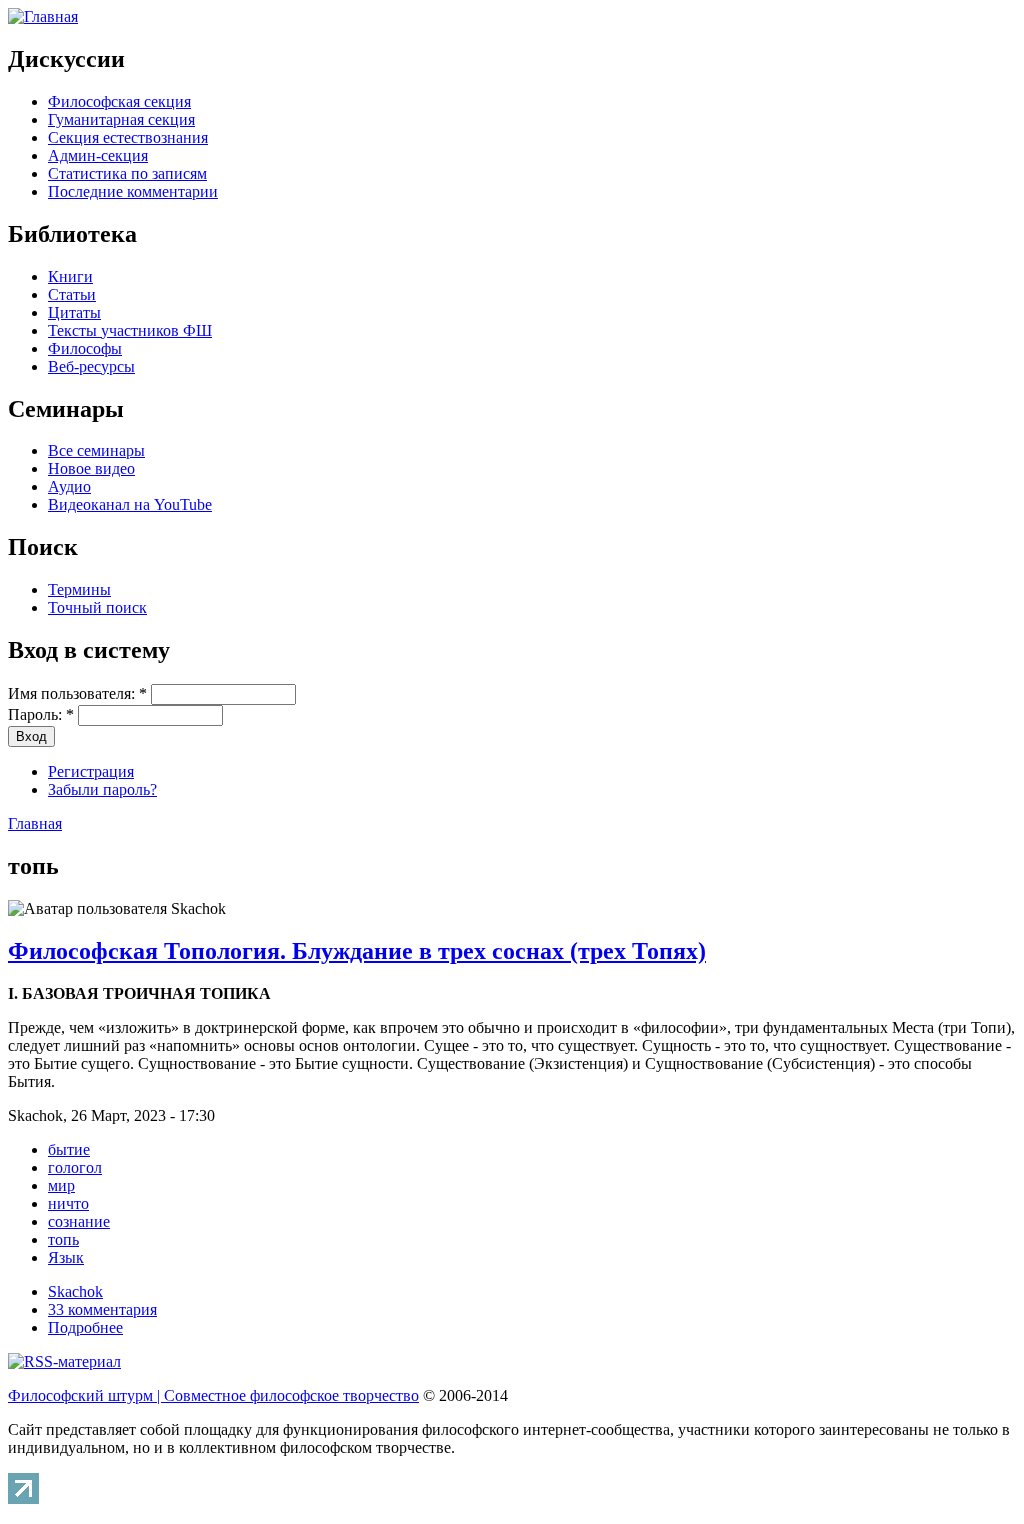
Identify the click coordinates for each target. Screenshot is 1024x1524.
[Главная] (43, 16)
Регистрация (91, 771)
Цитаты (74, 312)
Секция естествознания (128, 137)
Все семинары (96, 450)
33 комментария (102, 1309)
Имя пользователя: (77, 693)
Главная (35, 823)
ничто (68, 1203)
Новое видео (91, 468)
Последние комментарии (133, 191)
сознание (79, 1221)
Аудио (69, 486)
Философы (85, 348)
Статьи (72, 294)
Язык (66, 1257)
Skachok (75, 1291)
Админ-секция (98, 155)
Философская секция (119, 101)
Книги (70, 276)
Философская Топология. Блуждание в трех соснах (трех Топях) (357, 951)
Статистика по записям (127, 173)
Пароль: (41, 714)
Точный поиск (97, 607)
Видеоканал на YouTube (130, 504)
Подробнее (85, 1327)
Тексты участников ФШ (130, 330)
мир (61, 1185)
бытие (69, 1149)
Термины (79, 589)
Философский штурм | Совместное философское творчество (213, 1395)
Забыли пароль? (102, 789)
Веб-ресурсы (91, 366)
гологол (75, 1167)
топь (63, 1239)
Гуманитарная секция (121, 119)
